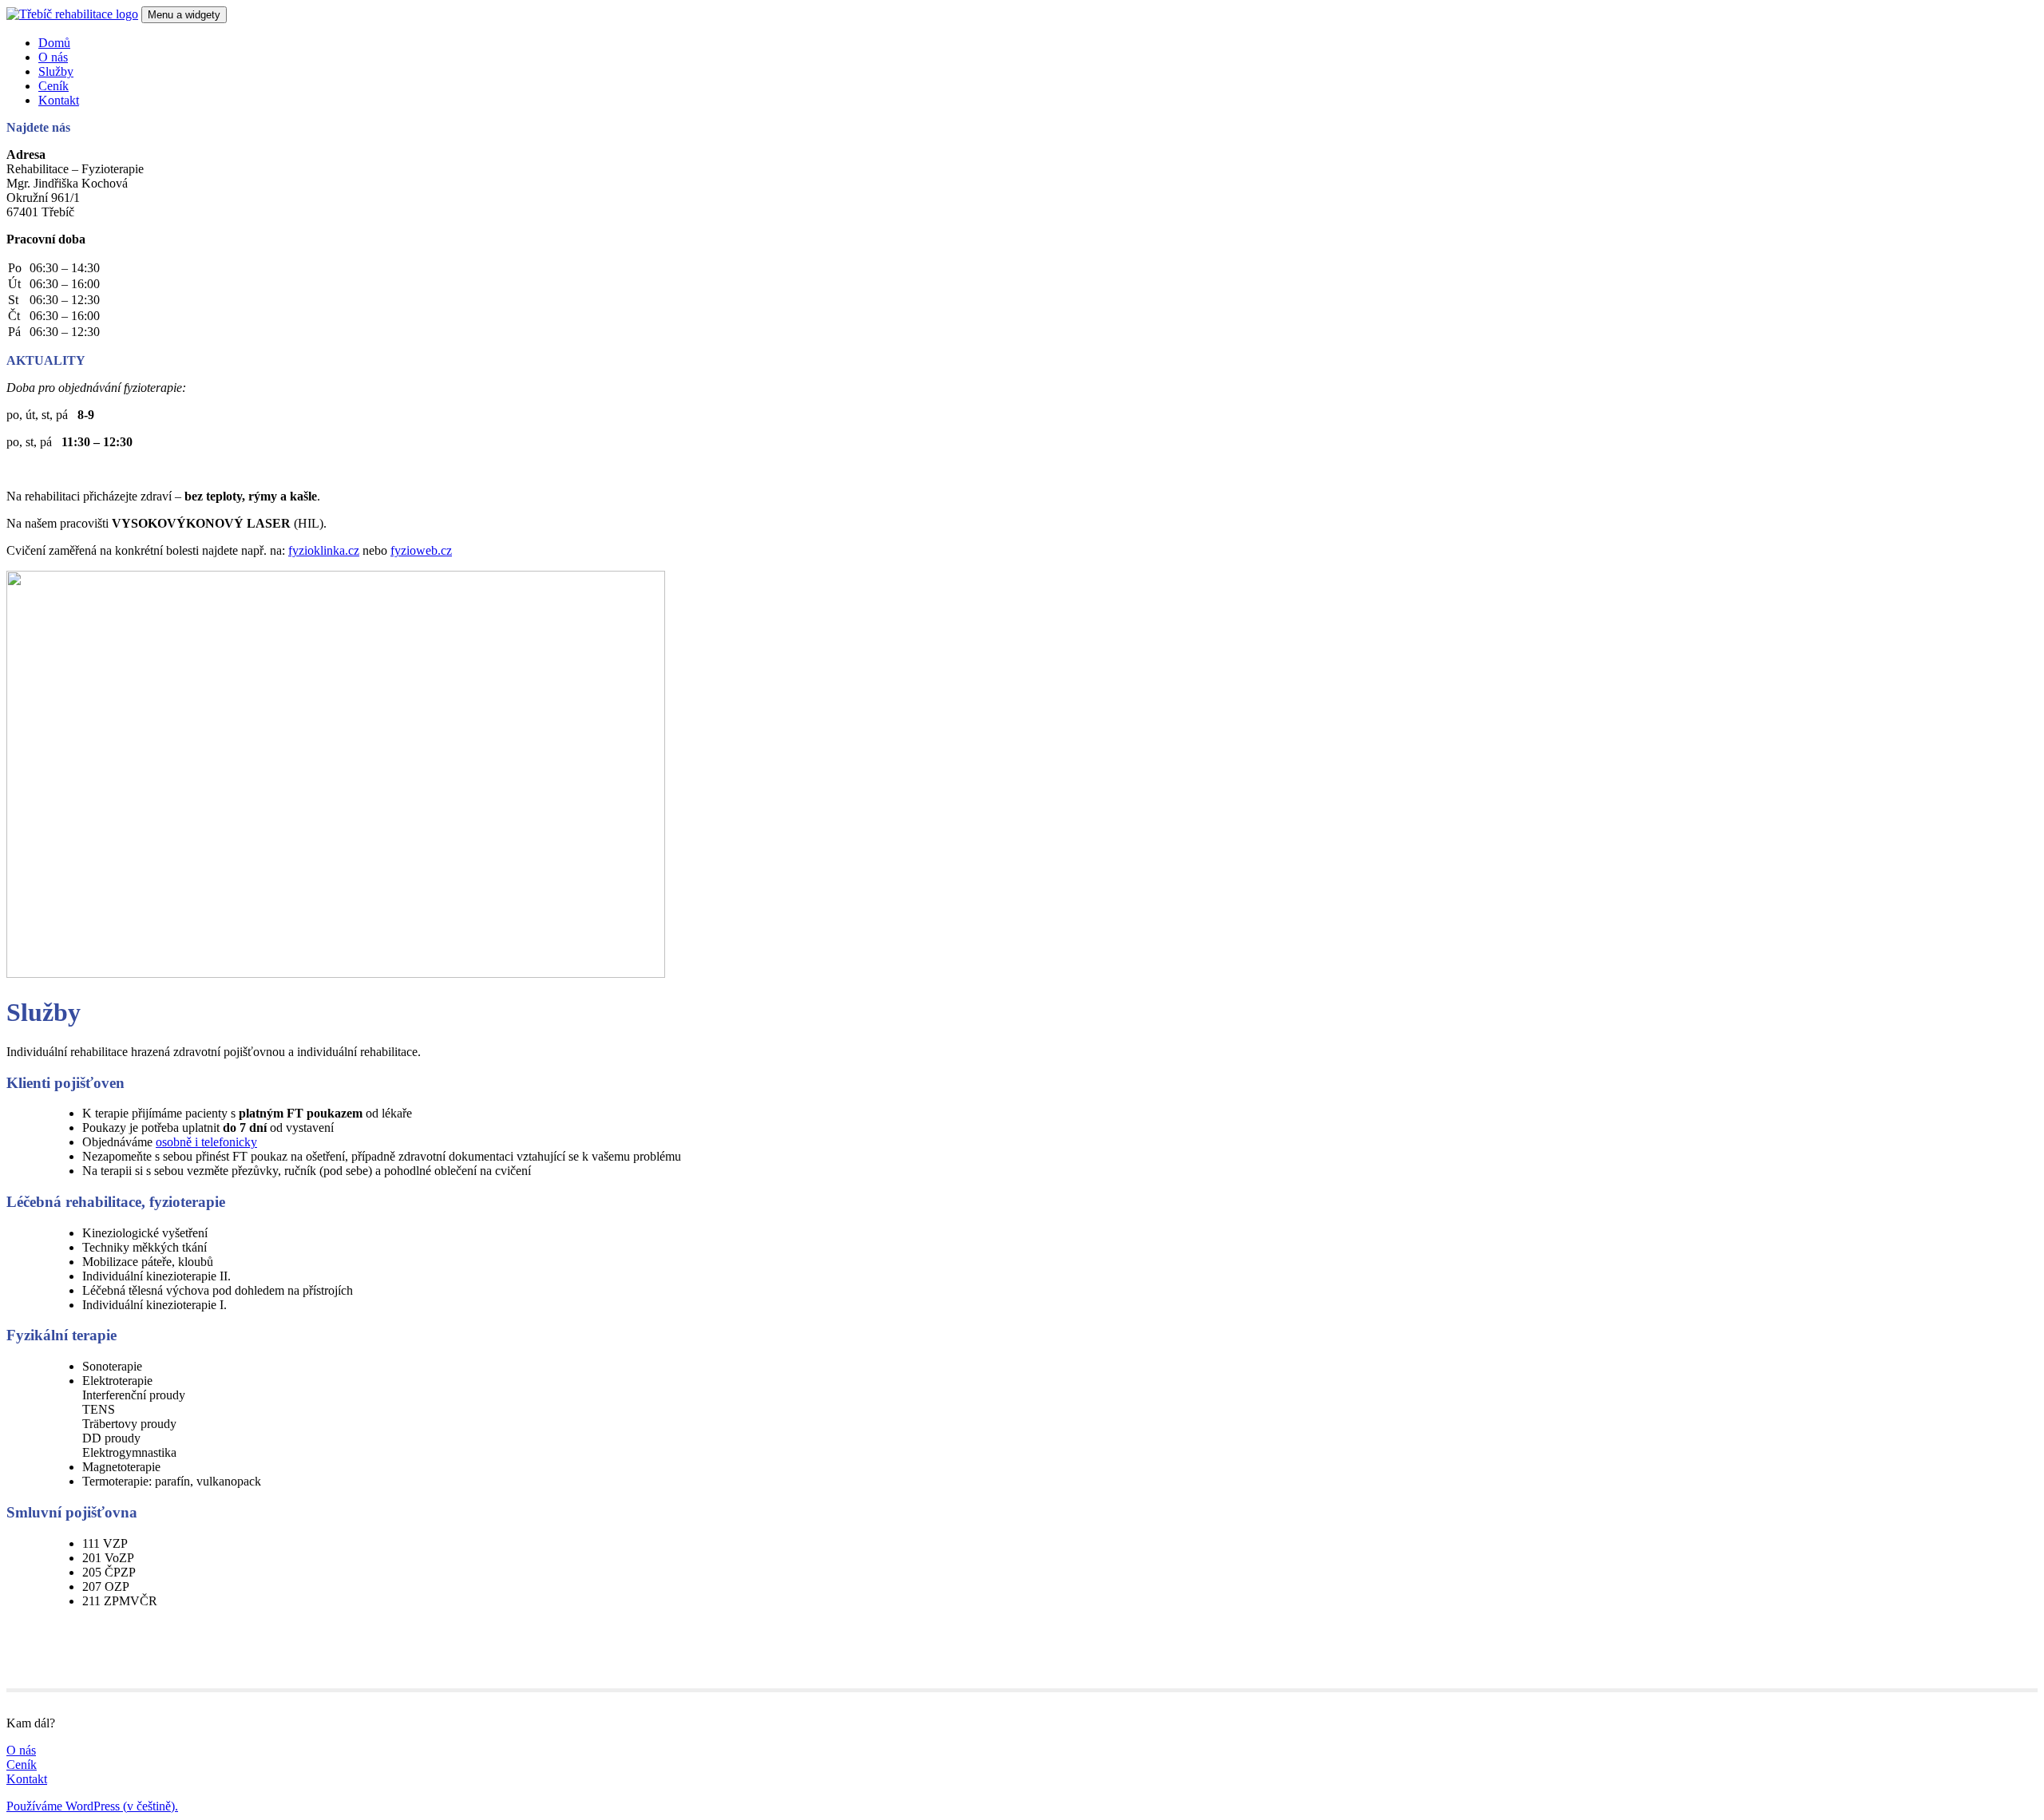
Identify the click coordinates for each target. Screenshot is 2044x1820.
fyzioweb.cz (421, 550)
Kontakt (59, 100)
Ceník (53, 86)
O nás (53, 57)
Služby (56, 71)
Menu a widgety (184, 15)
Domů (54, 43)
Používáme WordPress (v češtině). (92, 1806)
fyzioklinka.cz (324, 550)
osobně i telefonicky (206, 1142)
